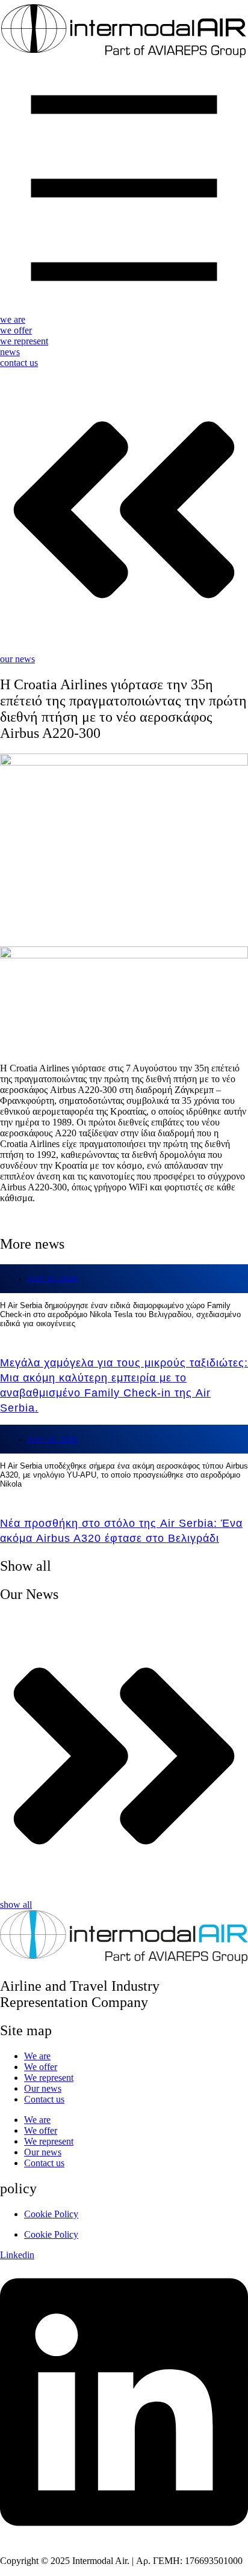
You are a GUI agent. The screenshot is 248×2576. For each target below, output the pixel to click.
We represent (49, 2078)
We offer (41, 2067)
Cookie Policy (51, 2214)
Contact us (44, 2099)
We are (37, 2056)
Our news (43, 2088)
